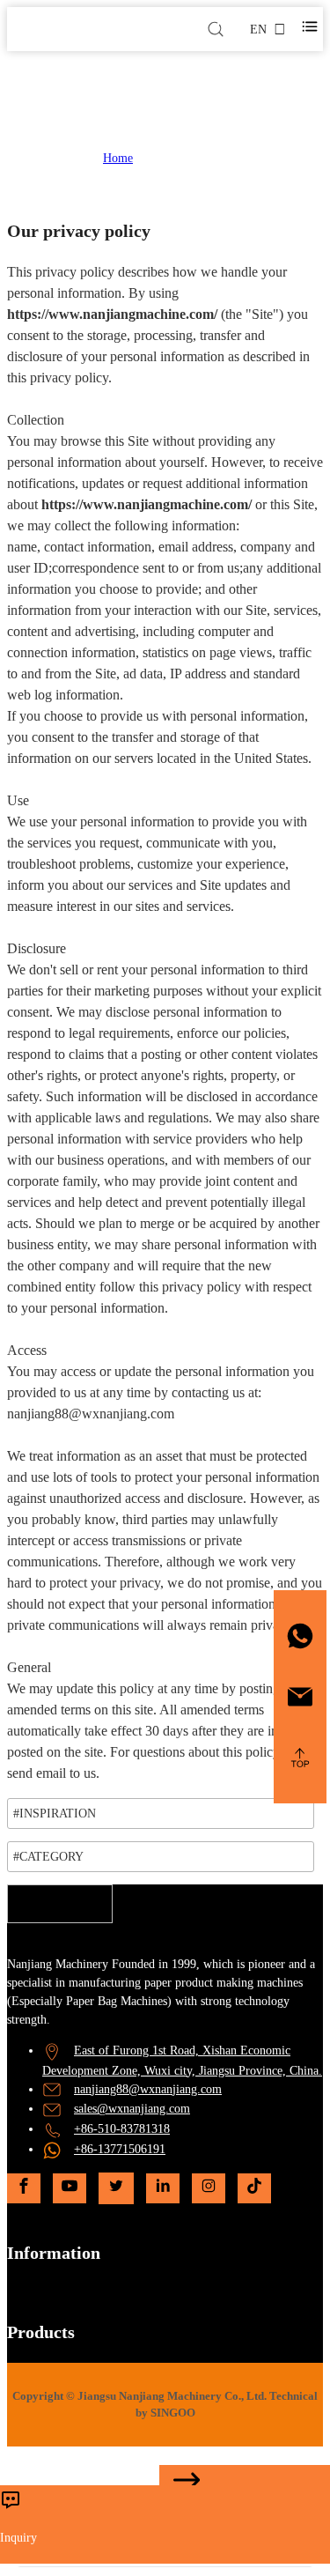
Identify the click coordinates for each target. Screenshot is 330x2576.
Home (118, 158)
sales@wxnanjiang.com (132, 2109)
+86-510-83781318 (122, 2129)
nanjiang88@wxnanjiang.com (148, 2089)
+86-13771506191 (120, 2149)
